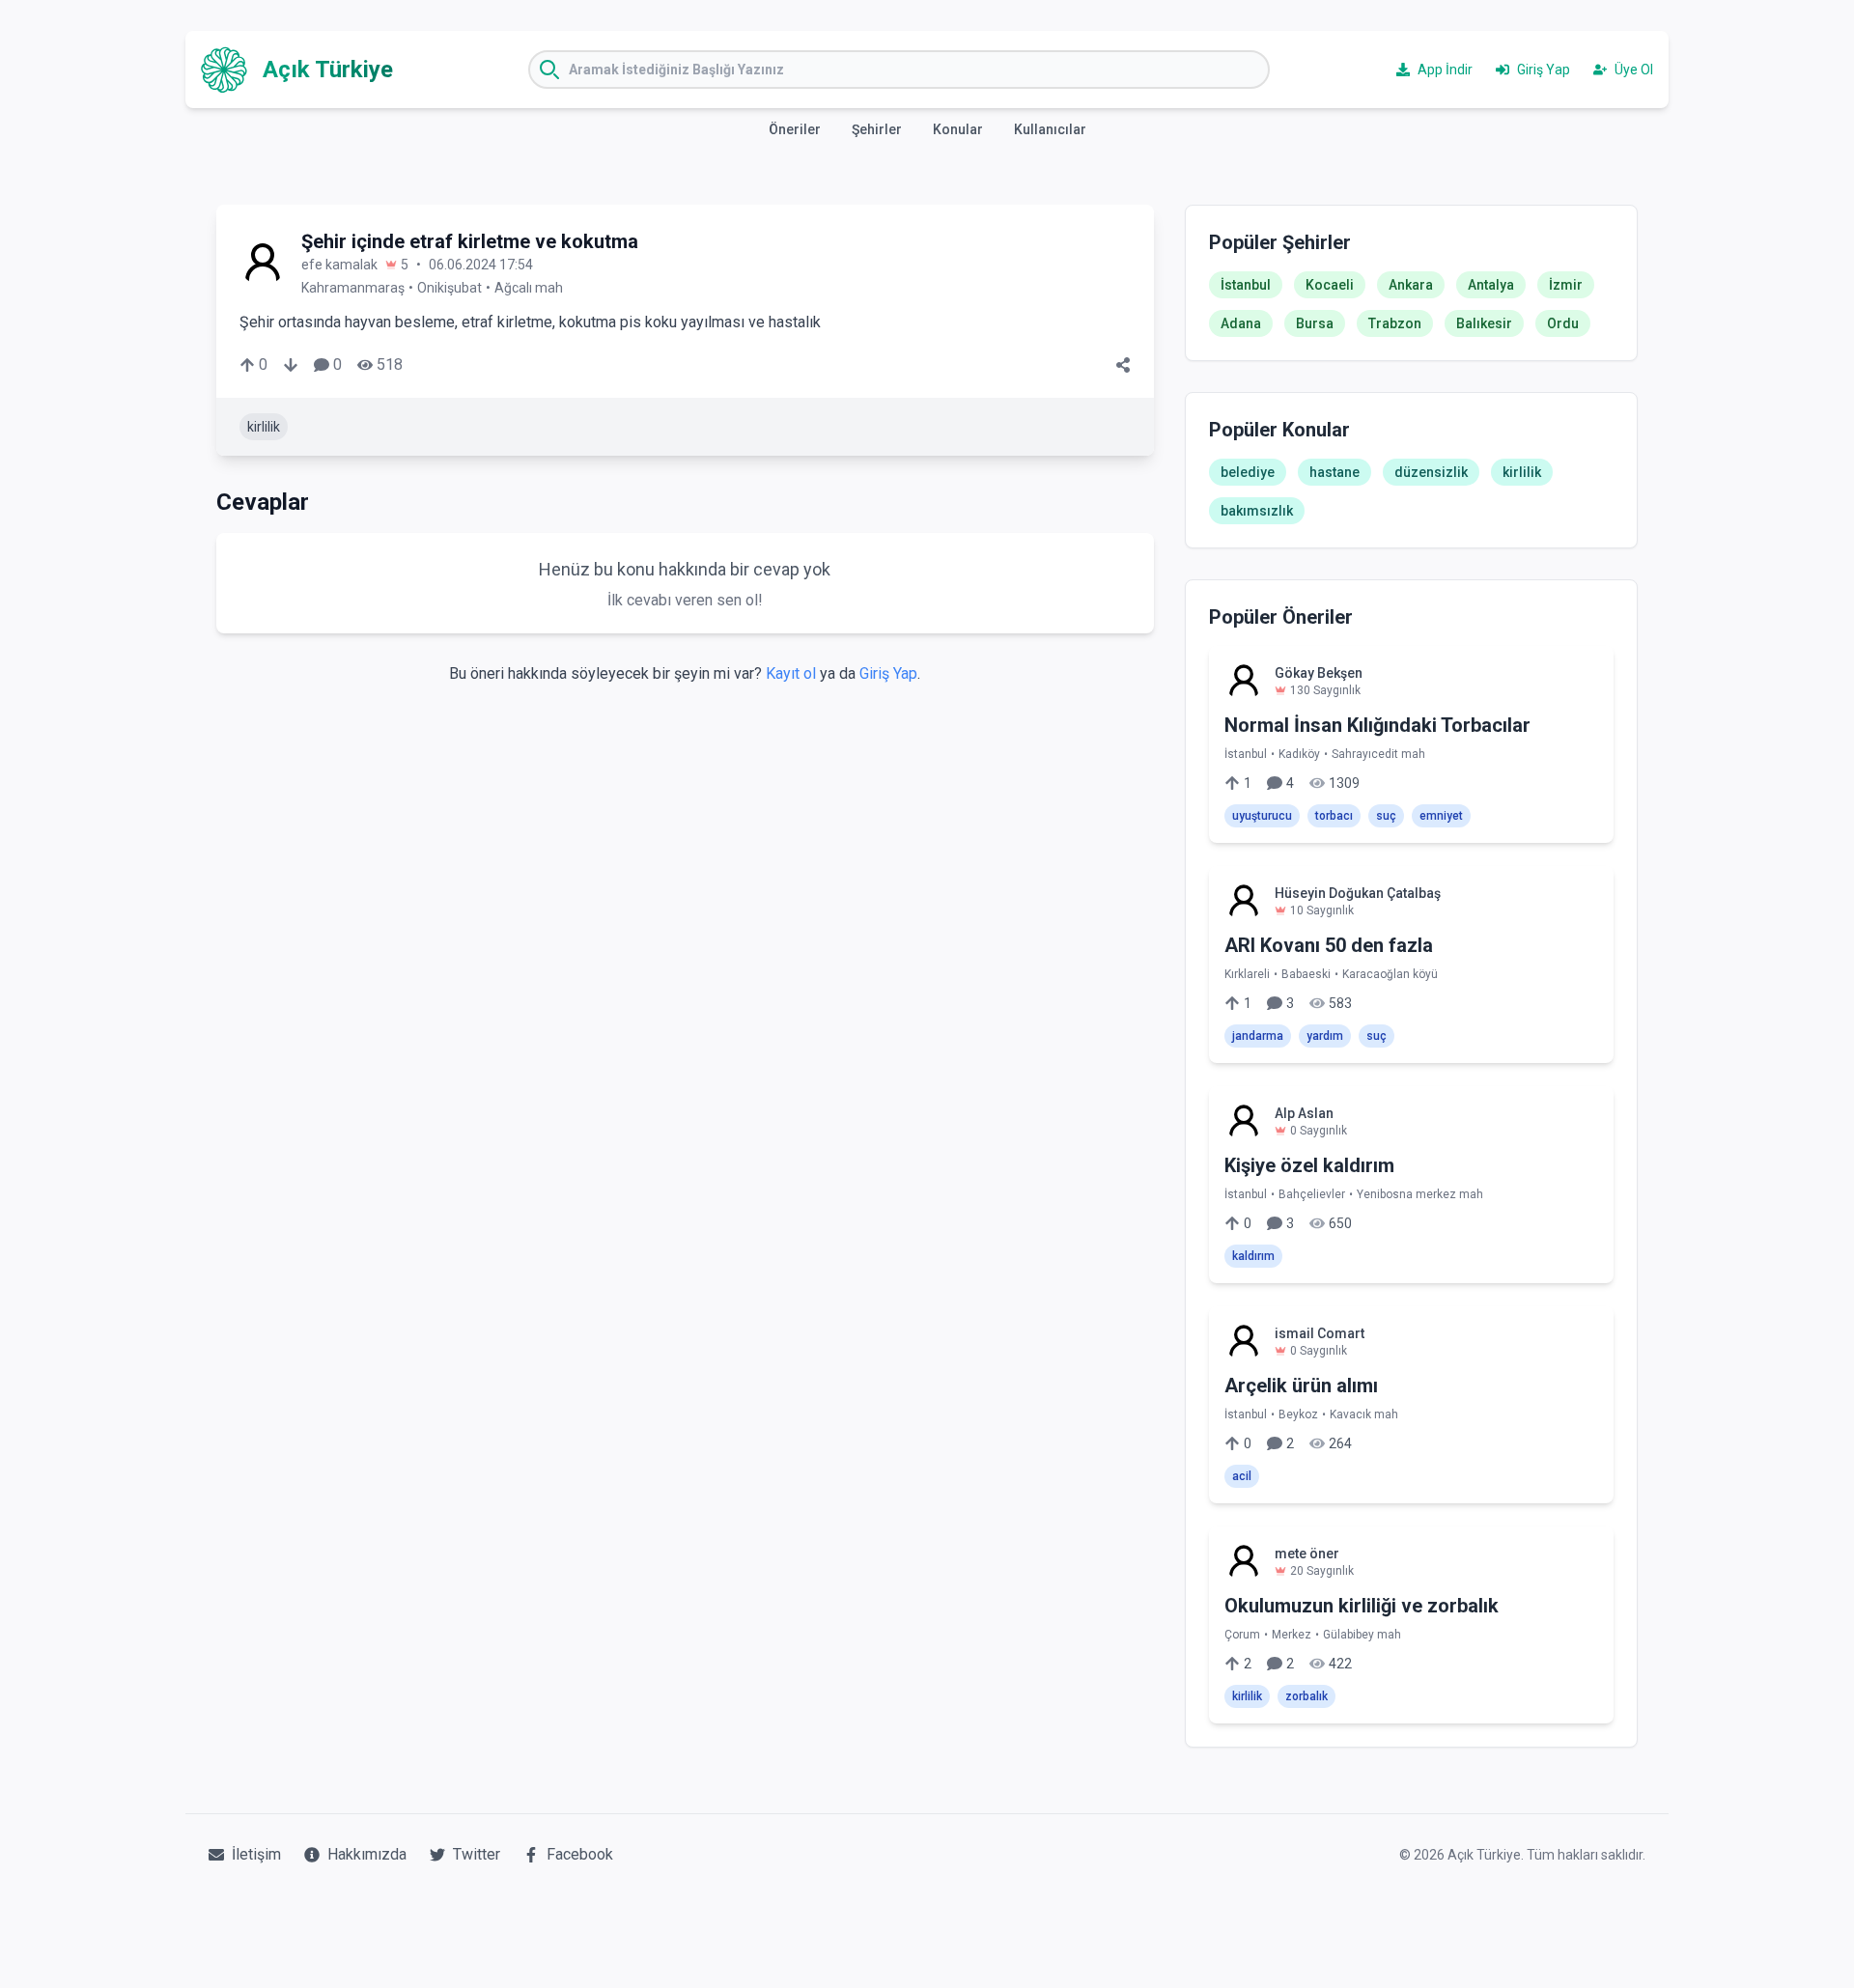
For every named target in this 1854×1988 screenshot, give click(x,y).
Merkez (1292, 1635)
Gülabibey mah (1362, 1635)
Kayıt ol (791, 673)
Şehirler (877, 129)
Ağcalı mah (529, 288)
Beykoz (1298, 1414)
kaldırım (1253, 1256)
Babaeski (1306, 974)
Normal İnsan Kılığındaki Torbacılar (1377, 725)
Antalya (1491, 285)
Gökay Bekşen (1319, 673)
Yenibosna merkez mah (1420, 1194)
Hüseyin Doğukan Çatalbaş (1358, 893)
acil (1242, 1476)
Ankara (1411, 285)
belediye (1248, 472)
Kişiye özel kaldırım (1309, 1165)
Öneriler (795, 129)
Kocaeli (1330, 285)
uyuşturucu (1262, 816)
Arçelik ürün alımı (1301, 1386)
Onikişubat (449, 288)
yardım (1325, 1036)
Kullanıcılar (1050, 129)
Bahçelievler (1312, 1194)
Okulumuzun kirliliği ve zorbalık (1362, 1606)
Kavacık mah (1364, 1414)
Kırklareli (1247, 974)
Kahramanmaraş (353, 288)
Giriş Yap (888, 673)
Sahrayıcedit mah (1378, 754)
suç (1386, 816)
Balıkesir (1484, 323)
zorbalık (1306, 1696)
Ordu (1563, 323)
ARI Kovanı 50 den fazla (1329, 945)
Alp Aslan (1304, 1113)
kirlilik (264, 427)
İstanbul (1246, 285)
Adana (1241, 323)
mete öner (1307, 1554)
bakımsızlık (1257, 511)
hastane (1334, 472)
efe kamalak (339, 265)
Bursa (1315, 323)
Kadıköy (1299, 754)
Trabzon (1395, 323)
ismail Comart (1320, 1333)
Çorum (1242, 1635)
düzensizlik (1431, 472)
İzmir (1566, 285)
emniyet (1441, 816)
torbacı (1334, 816)
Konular (958, 129)
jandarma (1258, 1036)
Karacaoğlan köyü (1390, 974)
